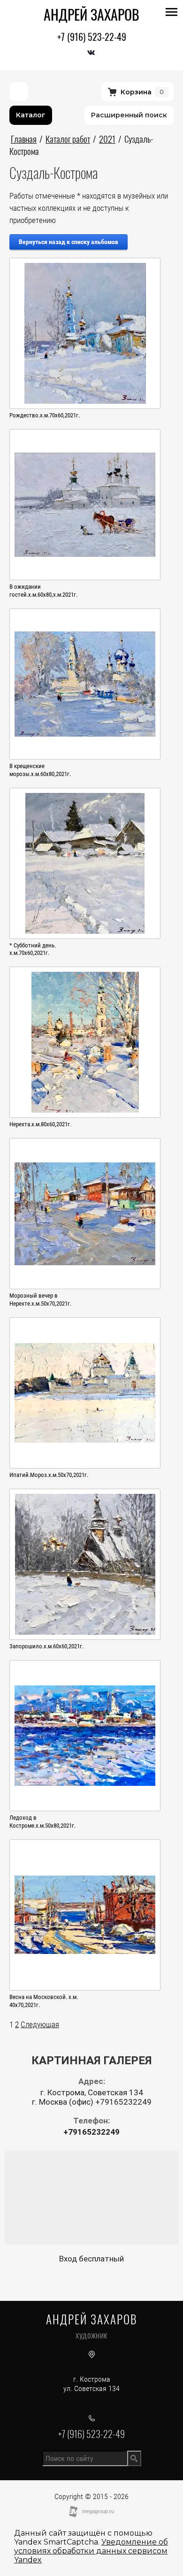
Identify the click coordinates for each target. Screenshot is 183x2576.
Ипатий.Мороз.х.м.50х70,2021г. (49, 1475)
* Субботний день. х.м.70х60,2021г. (33, 949)
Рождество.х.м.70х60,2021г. (45, 415)
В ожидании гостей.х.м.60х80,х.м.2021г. (43, 591)
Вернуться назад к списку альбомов (69, 242)
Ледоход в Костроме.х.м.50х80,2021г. (42, 1822)
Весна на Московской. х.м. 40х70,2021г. (44, 2001)
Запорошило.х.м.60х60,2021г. (46, 1646)
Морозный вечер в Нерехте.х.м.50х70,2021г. (40, 1300)
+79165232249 (91, 2132)
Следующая (40, 2024)
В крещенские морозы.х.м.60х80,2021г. (40, 770)
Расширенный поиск (129, 115)
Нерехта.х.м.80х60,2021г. (40, 1124)
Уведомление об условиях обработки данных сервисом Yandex (91, 2551)
